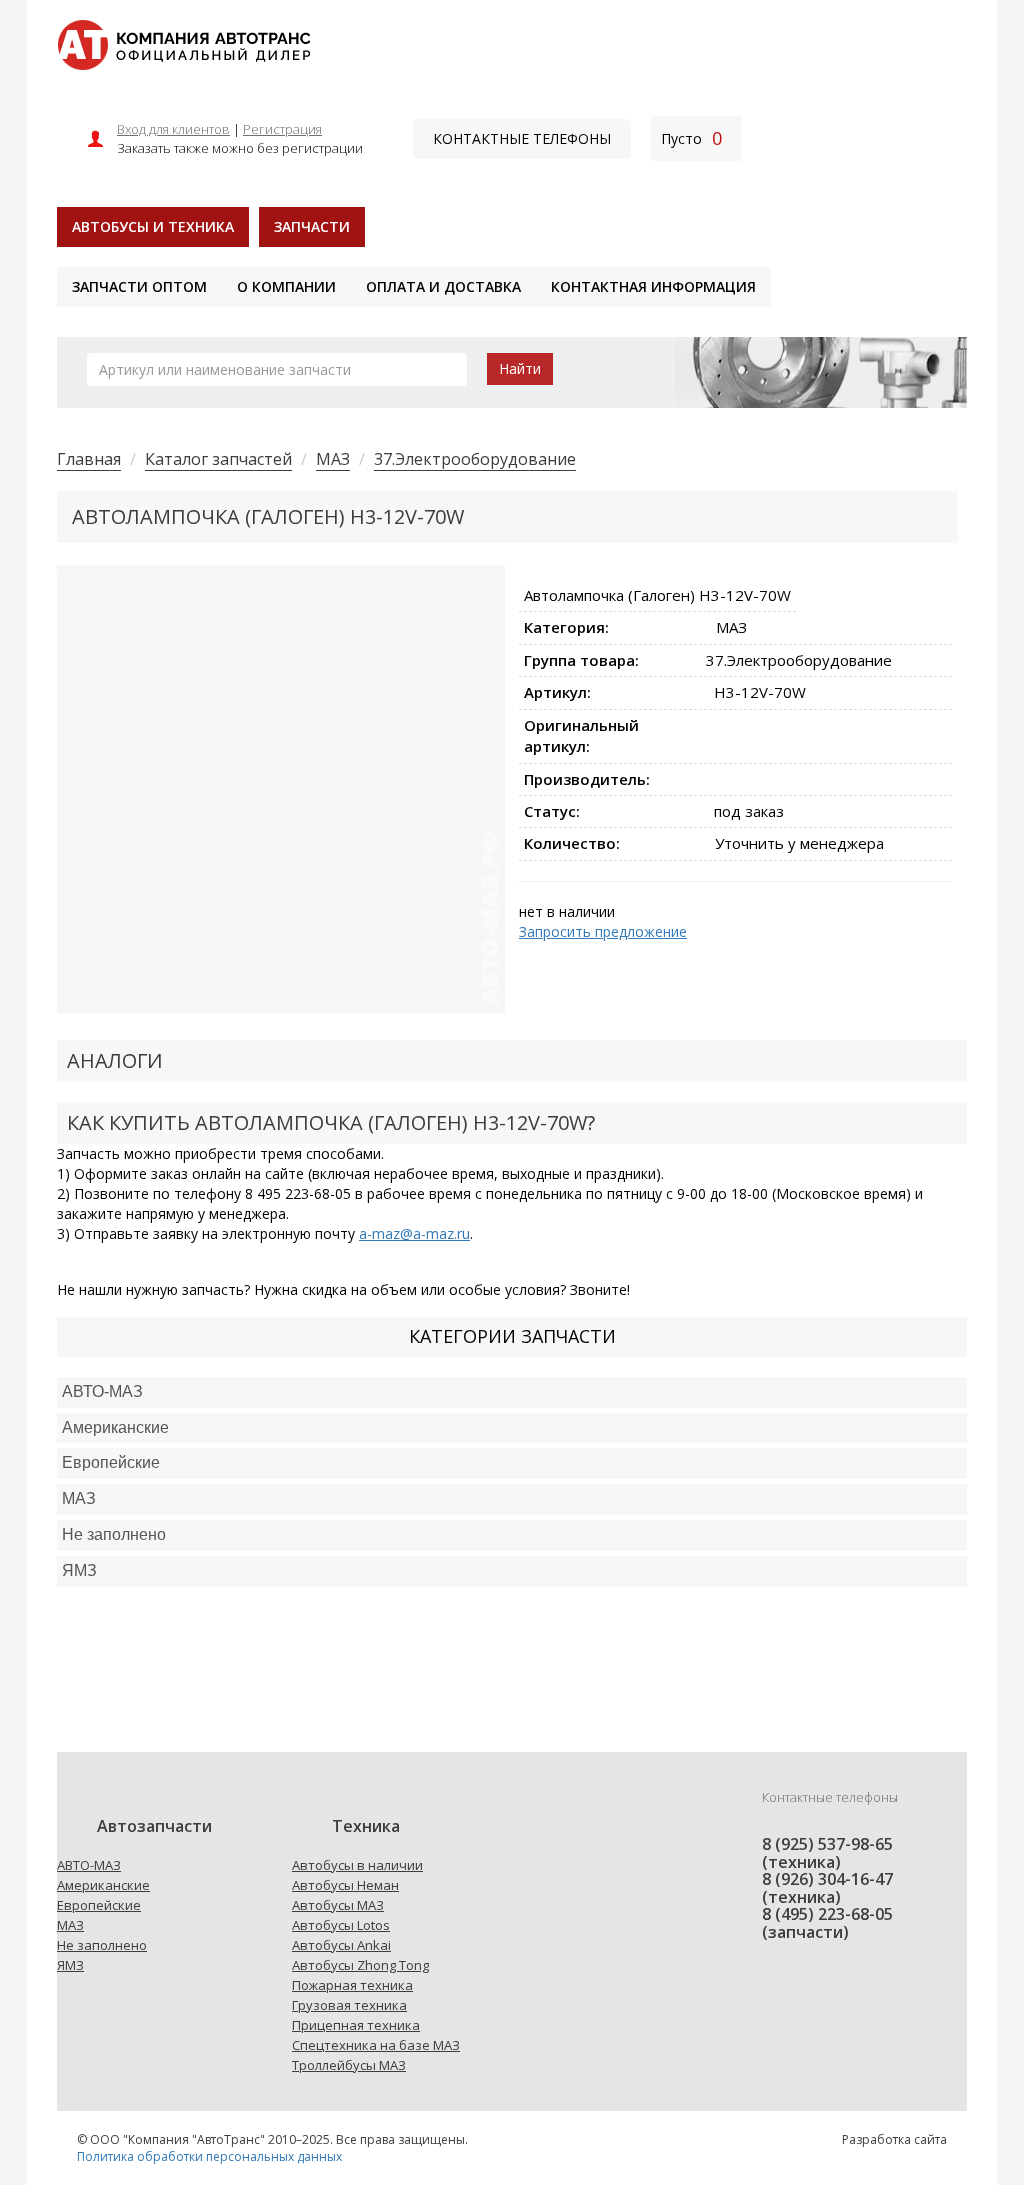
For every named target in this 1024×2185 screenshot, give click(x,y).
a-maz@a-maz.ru (414, 1233)
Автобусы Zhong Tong (360, 1965)
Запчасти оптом (139, 286)
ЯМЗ (70, 1965)
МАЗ (333, 459)
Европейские (111, 1462)
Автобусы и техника (153, 226)
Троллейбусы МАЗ (349, 2065)
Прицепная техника (356, 2025)
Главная (89, 459)
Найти (520, 368)
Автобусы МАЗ (338, 1905)
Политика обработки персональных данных (209, 2156)
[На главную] (183, 43)
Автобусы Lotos (341, 1925)
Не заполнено (114, 1534)
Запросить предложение (603, 931)
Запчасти (312, 226)
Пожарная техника (352, 1985)
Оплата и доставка (443, 286)
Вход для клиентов (173, 129)
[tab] (512, 1392)
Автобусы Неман (345, 1885)
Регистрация (282, 129)
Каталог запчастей (218, 459)
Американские (115, 1427)
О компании (286, 286)
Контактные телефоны (522, 138)
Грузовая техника (349, 2005)
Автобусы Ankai (341, 1945)
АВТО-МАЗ (102, 1391)
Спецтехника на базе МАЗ (376, 2045)
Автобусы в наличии (357, 1865)
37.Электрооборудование (475, 459)
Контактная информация (653, 286)
